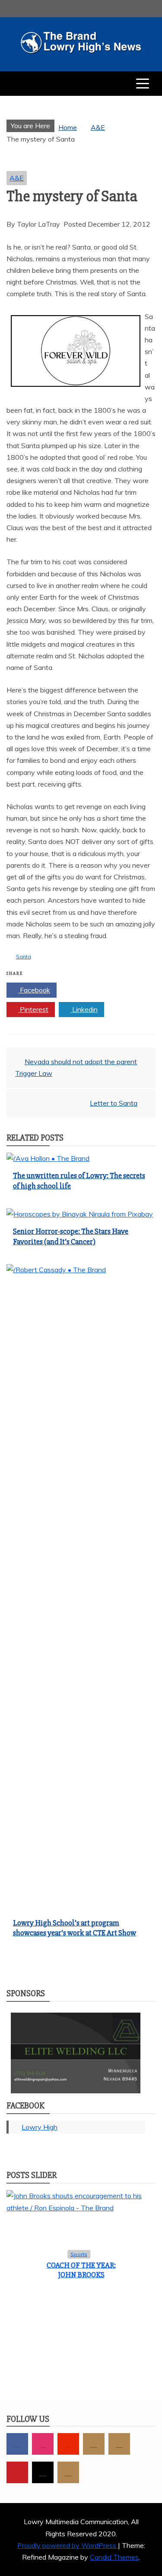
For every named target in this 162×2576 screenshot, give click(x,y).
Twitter (84, 990)
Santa (24, 956)
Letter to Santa (114, 1103)
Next (142, 2514)
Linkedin (84, 1009)
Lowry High (40, 2127)
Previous (20, 2514)
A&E (17, 178)
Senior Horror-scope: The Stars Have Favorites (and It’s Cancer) (71, 1236)
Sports (79, 2503)
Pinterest (33, 1009)
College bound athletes (81, 2519)
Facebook (34, 990)
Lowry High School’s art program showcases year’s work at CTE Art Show (75, 1928)
